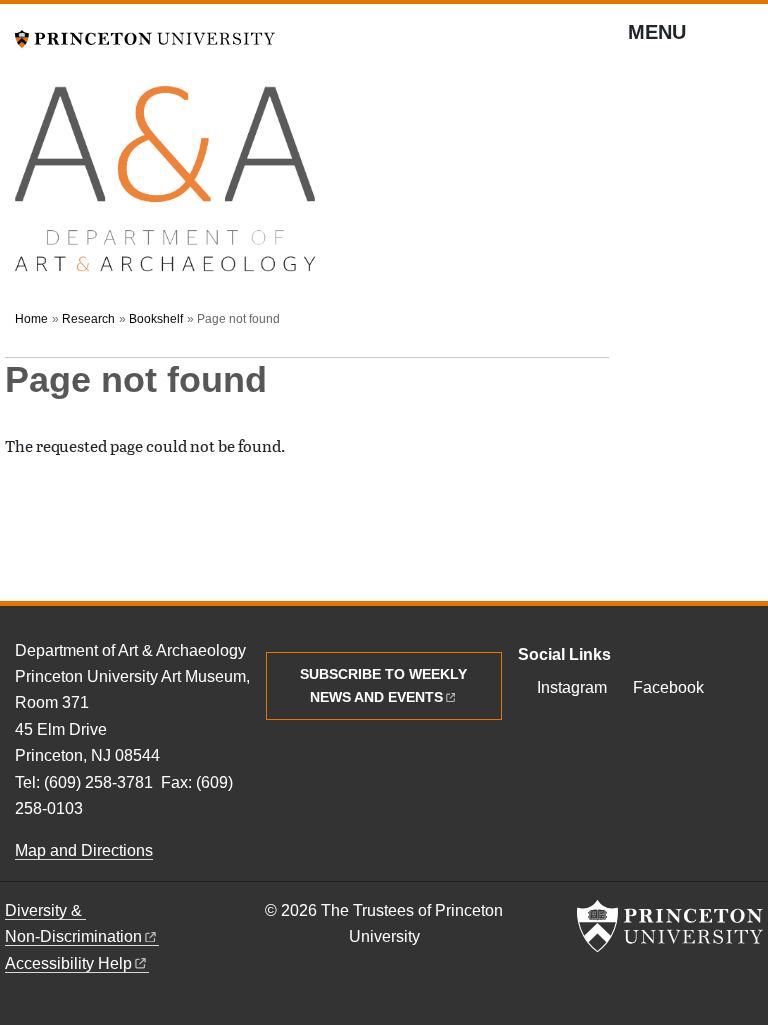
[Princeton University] (145, 36)
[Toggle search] (740, 40)
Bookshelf (156, 319)
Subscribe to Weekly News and (383, 685)
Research (88, 319)
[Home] (165, 187)
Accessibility (68, 963)
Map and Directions (84, 850)
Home (31, 319)
